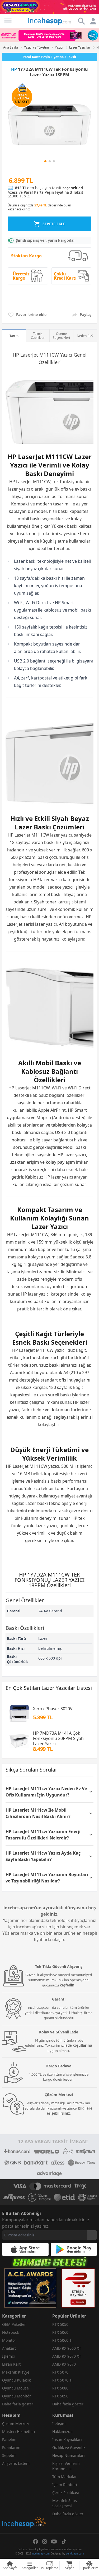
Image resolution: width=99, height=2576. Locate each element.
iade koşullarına (78, 2045)
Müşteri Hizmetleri (19, 2432)
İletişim (59, 2424)
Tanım (14, 336)
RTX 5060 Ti (62, 2340)
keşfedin (67, 1985)
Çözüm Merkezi (16, 2424)
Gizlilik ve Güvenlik (69, 2447)
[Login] (8, 21)
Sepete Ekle (54, 224)
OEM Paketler (14, 2324)
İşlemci (8, 2356)
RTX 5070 (60, 2372)
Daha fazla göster (18, 2404)
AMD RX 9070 (64, 2364)
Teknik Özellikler (38, 336)
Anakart (9, 2348)
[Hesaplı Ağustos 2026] (49, 7)
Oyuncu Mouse (15, 2388)
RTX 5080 (60, 2388)
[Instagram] (45, 2542)
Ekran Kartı (12, 2364)
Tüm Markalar (65, 2477)
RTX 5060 (60, 2332)
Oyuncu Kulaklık (16, 2380)
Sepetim (9, 2455)
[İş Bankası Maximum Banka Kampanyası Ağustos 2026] (49, 35)
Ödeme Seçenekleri (61, 336)
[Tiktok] (64, 2542)
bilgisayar (43, 1140)
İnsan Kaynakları (67, 2439)
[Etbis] (78, 2288)
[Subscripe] (92, 2235)
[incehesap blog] (25, 2498)
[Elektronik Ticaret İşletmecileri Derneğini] (64, 2197)
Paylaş (86, 315)
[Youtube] (54, 2542)
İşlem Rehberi (65, 2485)
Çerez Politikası (66, 2493)
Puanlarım (11, 2447)
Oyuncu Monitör (16, 2396)
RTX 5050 (60, 2324)
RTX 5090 (60, 2396)
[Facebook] (35, 2542)
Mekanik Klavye (16, 2372)
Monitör (9, 2340)
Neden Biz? (85, 336)
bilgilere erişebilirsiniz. (70, 2111)
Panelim (9, 2439)
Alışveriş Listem (16, 2463)
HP (14, 69)
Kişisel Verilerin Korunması (66, 2466)
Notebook (11, 2332)
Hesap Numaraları (69, 2455)
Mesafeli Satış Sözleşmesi (65, 2503)
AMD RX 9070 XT (67, 2356)
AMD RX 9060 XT (67, 2348)
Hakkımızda (62, 2432)
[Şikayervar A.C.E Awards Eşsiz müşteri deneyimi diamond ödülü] (30, 2288)
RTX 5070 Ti (62, 2380)
